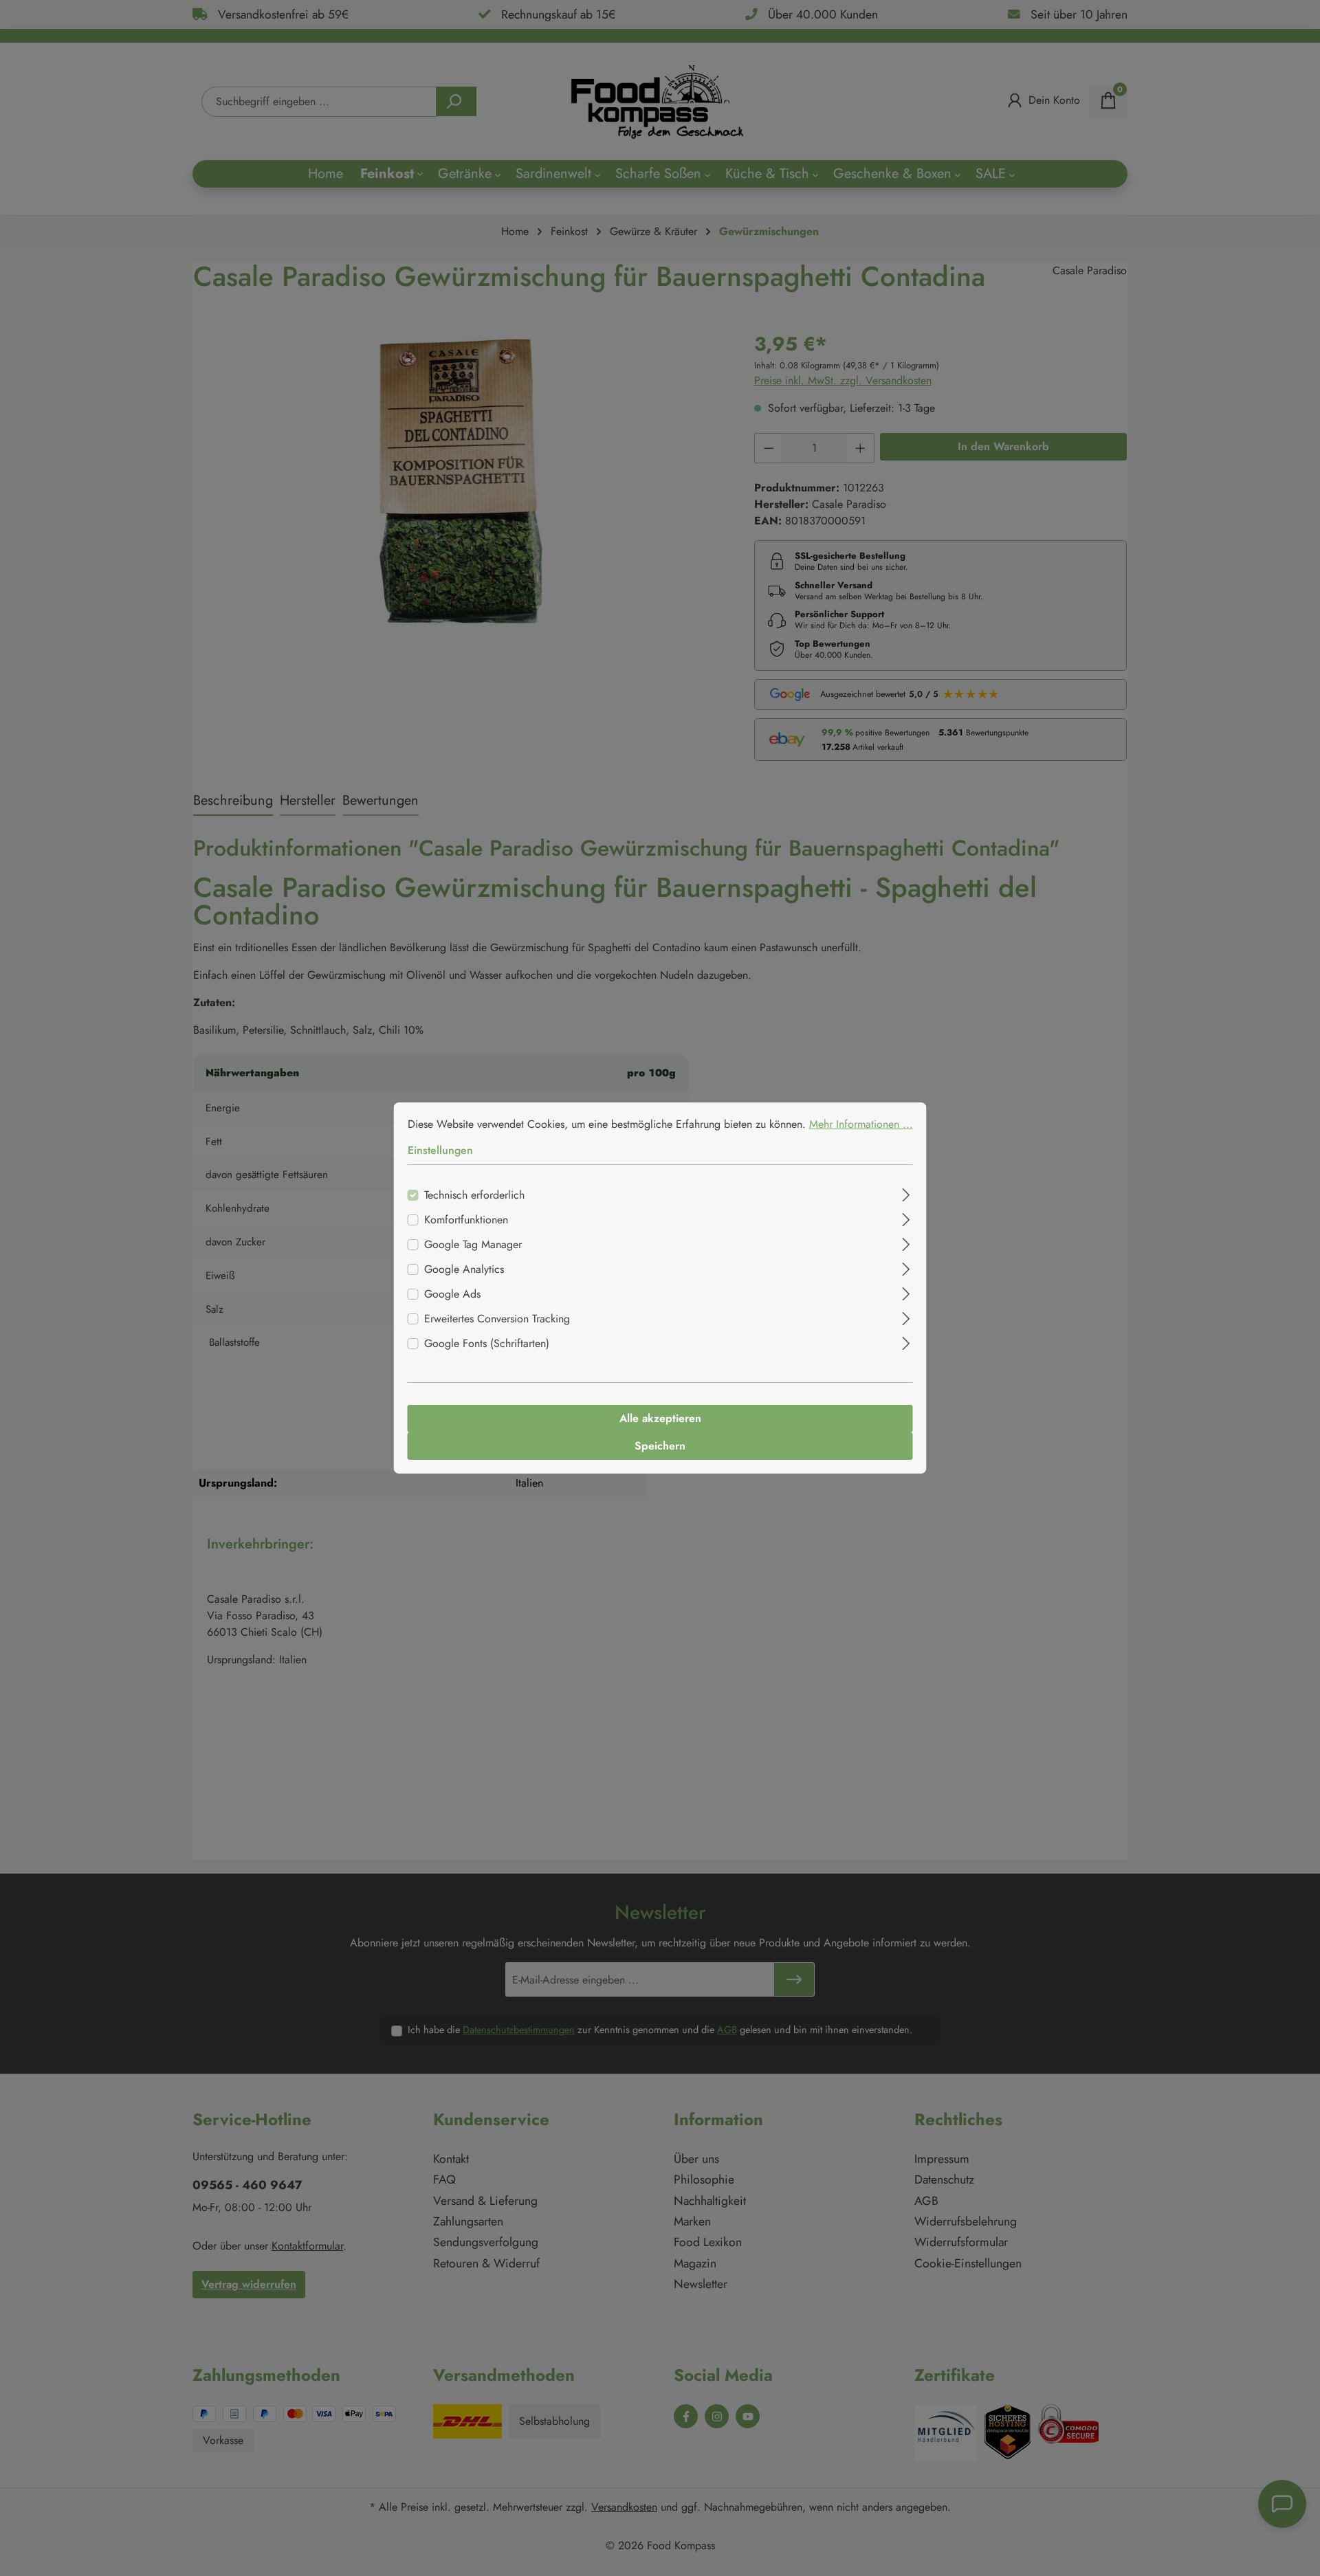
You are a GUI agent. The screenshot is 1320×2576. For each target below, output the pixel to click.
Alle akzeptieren (660, 1418)
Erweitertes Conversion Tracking (497, 1319)
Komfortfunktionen (466, 1220)
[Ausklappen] (906, 1193)
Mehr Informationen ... (861, 1124)
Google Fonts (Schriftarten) (487, 1343)
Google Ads (452, 1294)
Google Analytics (464, 1269)
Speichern (660, 1446)
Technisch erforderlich (474, 1195)
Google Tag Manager (473, 1244)
